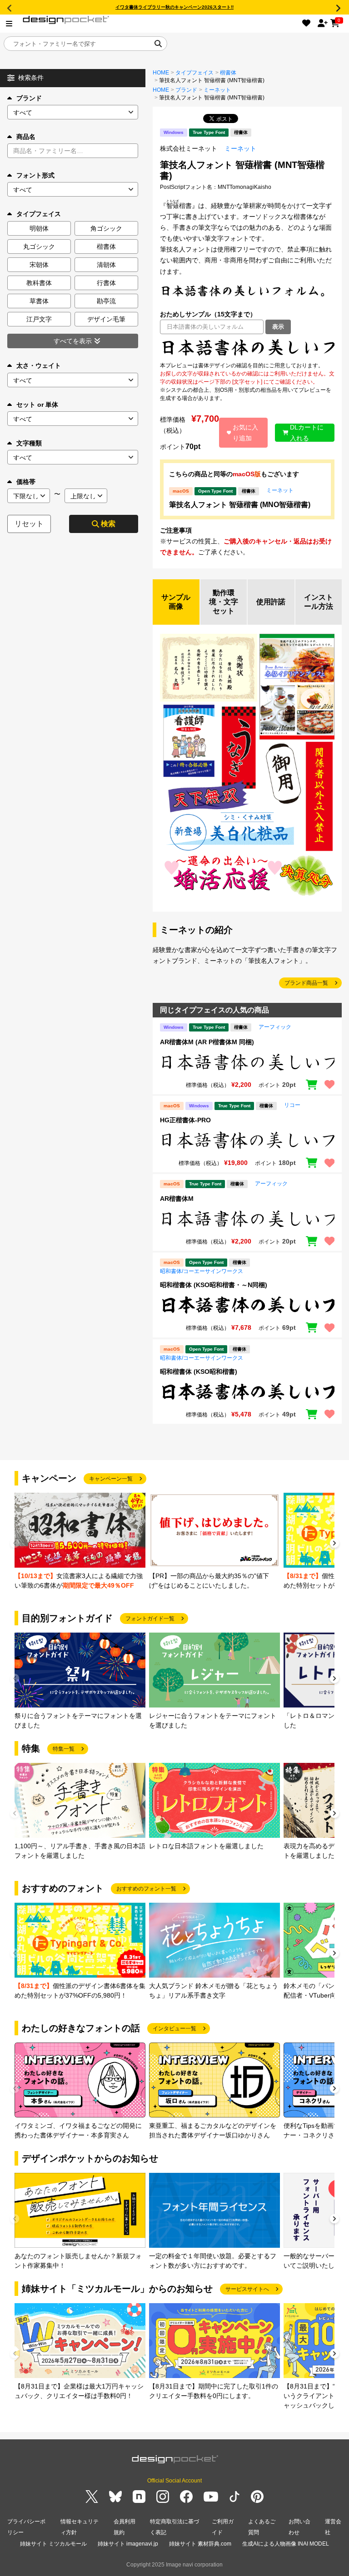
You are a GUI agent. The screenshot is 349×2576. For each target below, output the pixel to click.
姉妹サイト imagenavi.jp (128, 2544)
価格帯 (26, 482)
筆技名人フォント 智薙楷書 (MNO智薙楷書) (240, 505)
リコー (292, 1105)
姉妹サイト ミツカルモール (53, 2544)
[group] (80, 1542)
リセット (29, 524)
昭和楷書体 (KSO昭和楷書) (199, 1372)
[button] (334, 1544)
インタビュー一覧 (174, 2028)
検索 (108, 524)
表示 (278, 327)
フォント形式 (35, 175)
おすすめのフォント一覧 (146, 1889)
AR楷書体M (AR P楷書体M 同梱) (207, 1042)
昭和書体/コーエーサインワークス (202, 1271)
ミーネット (217, 90)
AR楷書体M (177, 1199)
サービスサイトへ (247, 2289)
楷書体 (228, 73)
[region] (247, 348)
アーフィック (275, 1027)
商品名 (26, 137)
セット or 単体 (37, 405)
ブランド (29, 98)
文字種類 (29, 443)
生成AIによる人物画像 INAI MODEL (286, 2544)
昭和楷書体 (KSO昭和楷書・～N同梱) (214, 1285)
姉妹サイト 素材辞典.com (200, 2544)
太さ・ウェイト (39, 365)
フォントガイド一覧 (150, 1619)
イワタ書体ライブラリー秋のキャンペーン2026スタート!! (174, 7)
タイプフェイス (194, 73)
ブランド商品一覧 (306, 983)
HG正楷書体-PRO (185, 1120)
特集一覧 (64, 1749)
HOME (161, 73)
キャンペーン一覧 (111, 1479)
